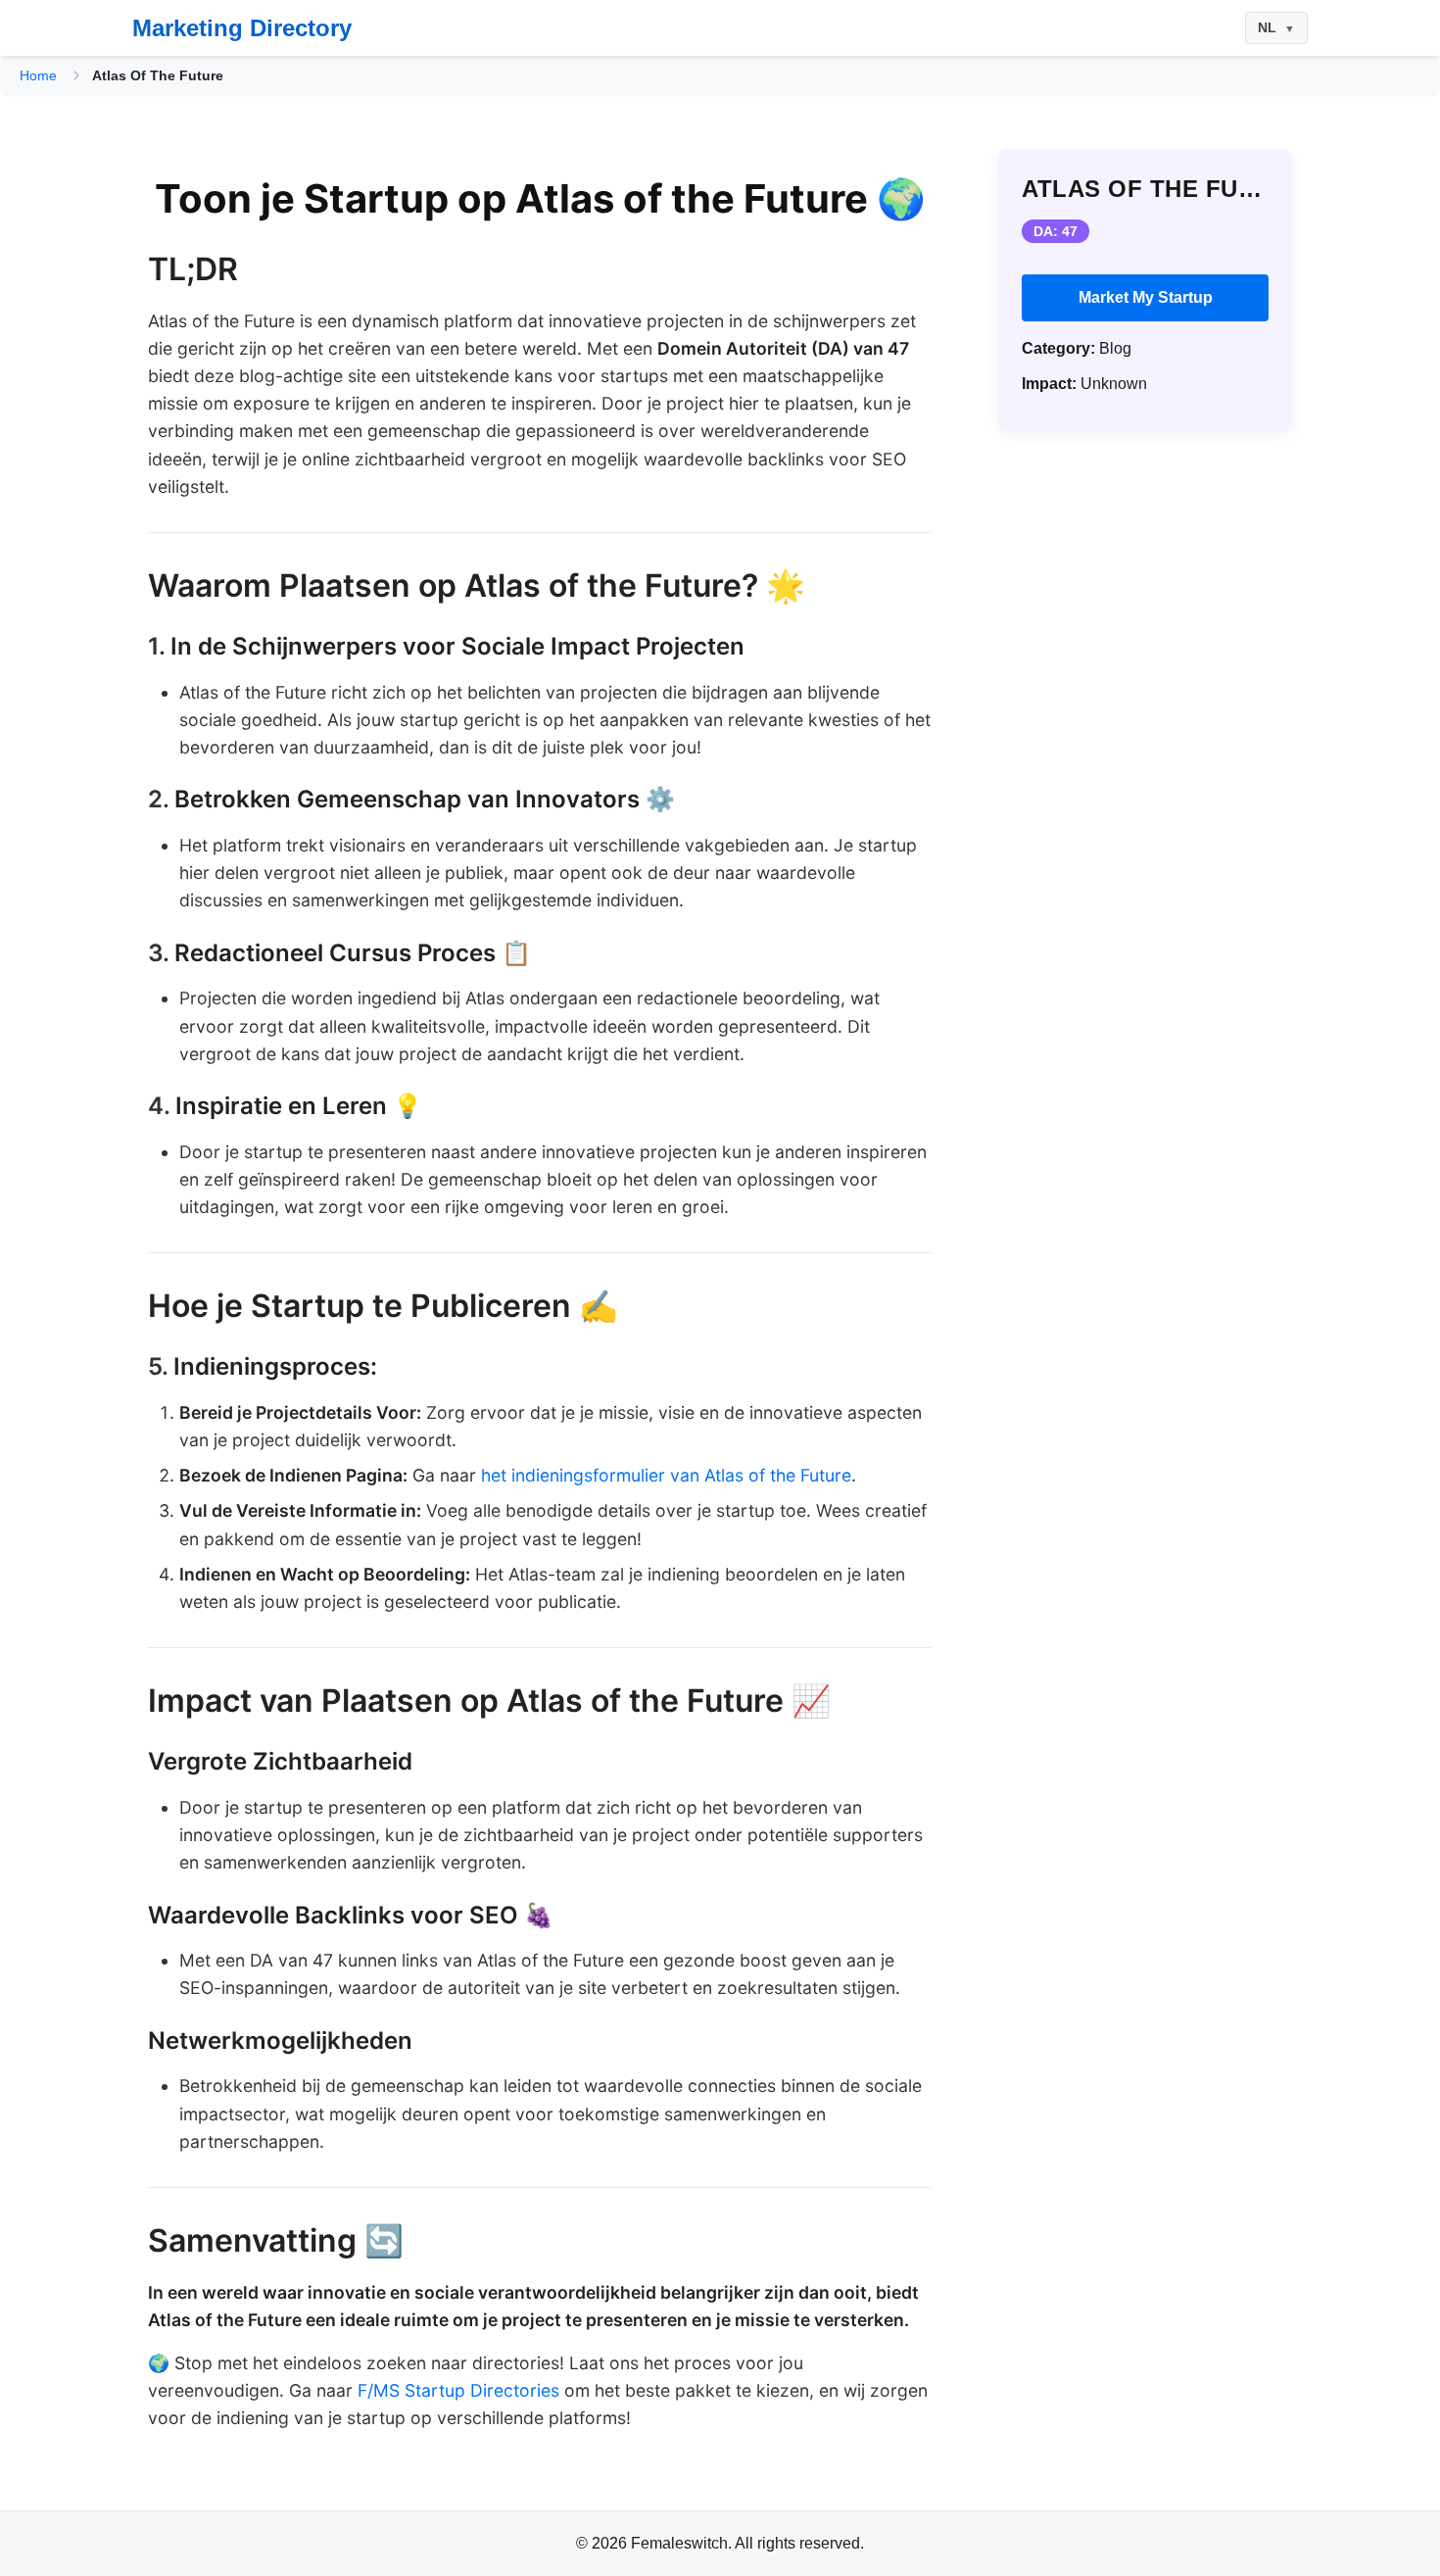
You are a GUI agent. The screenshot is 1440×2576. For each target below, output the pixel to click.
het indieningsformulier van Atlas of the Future (666, 1475)
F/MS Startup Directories (458, 2390)
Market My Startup (1146, 297)
